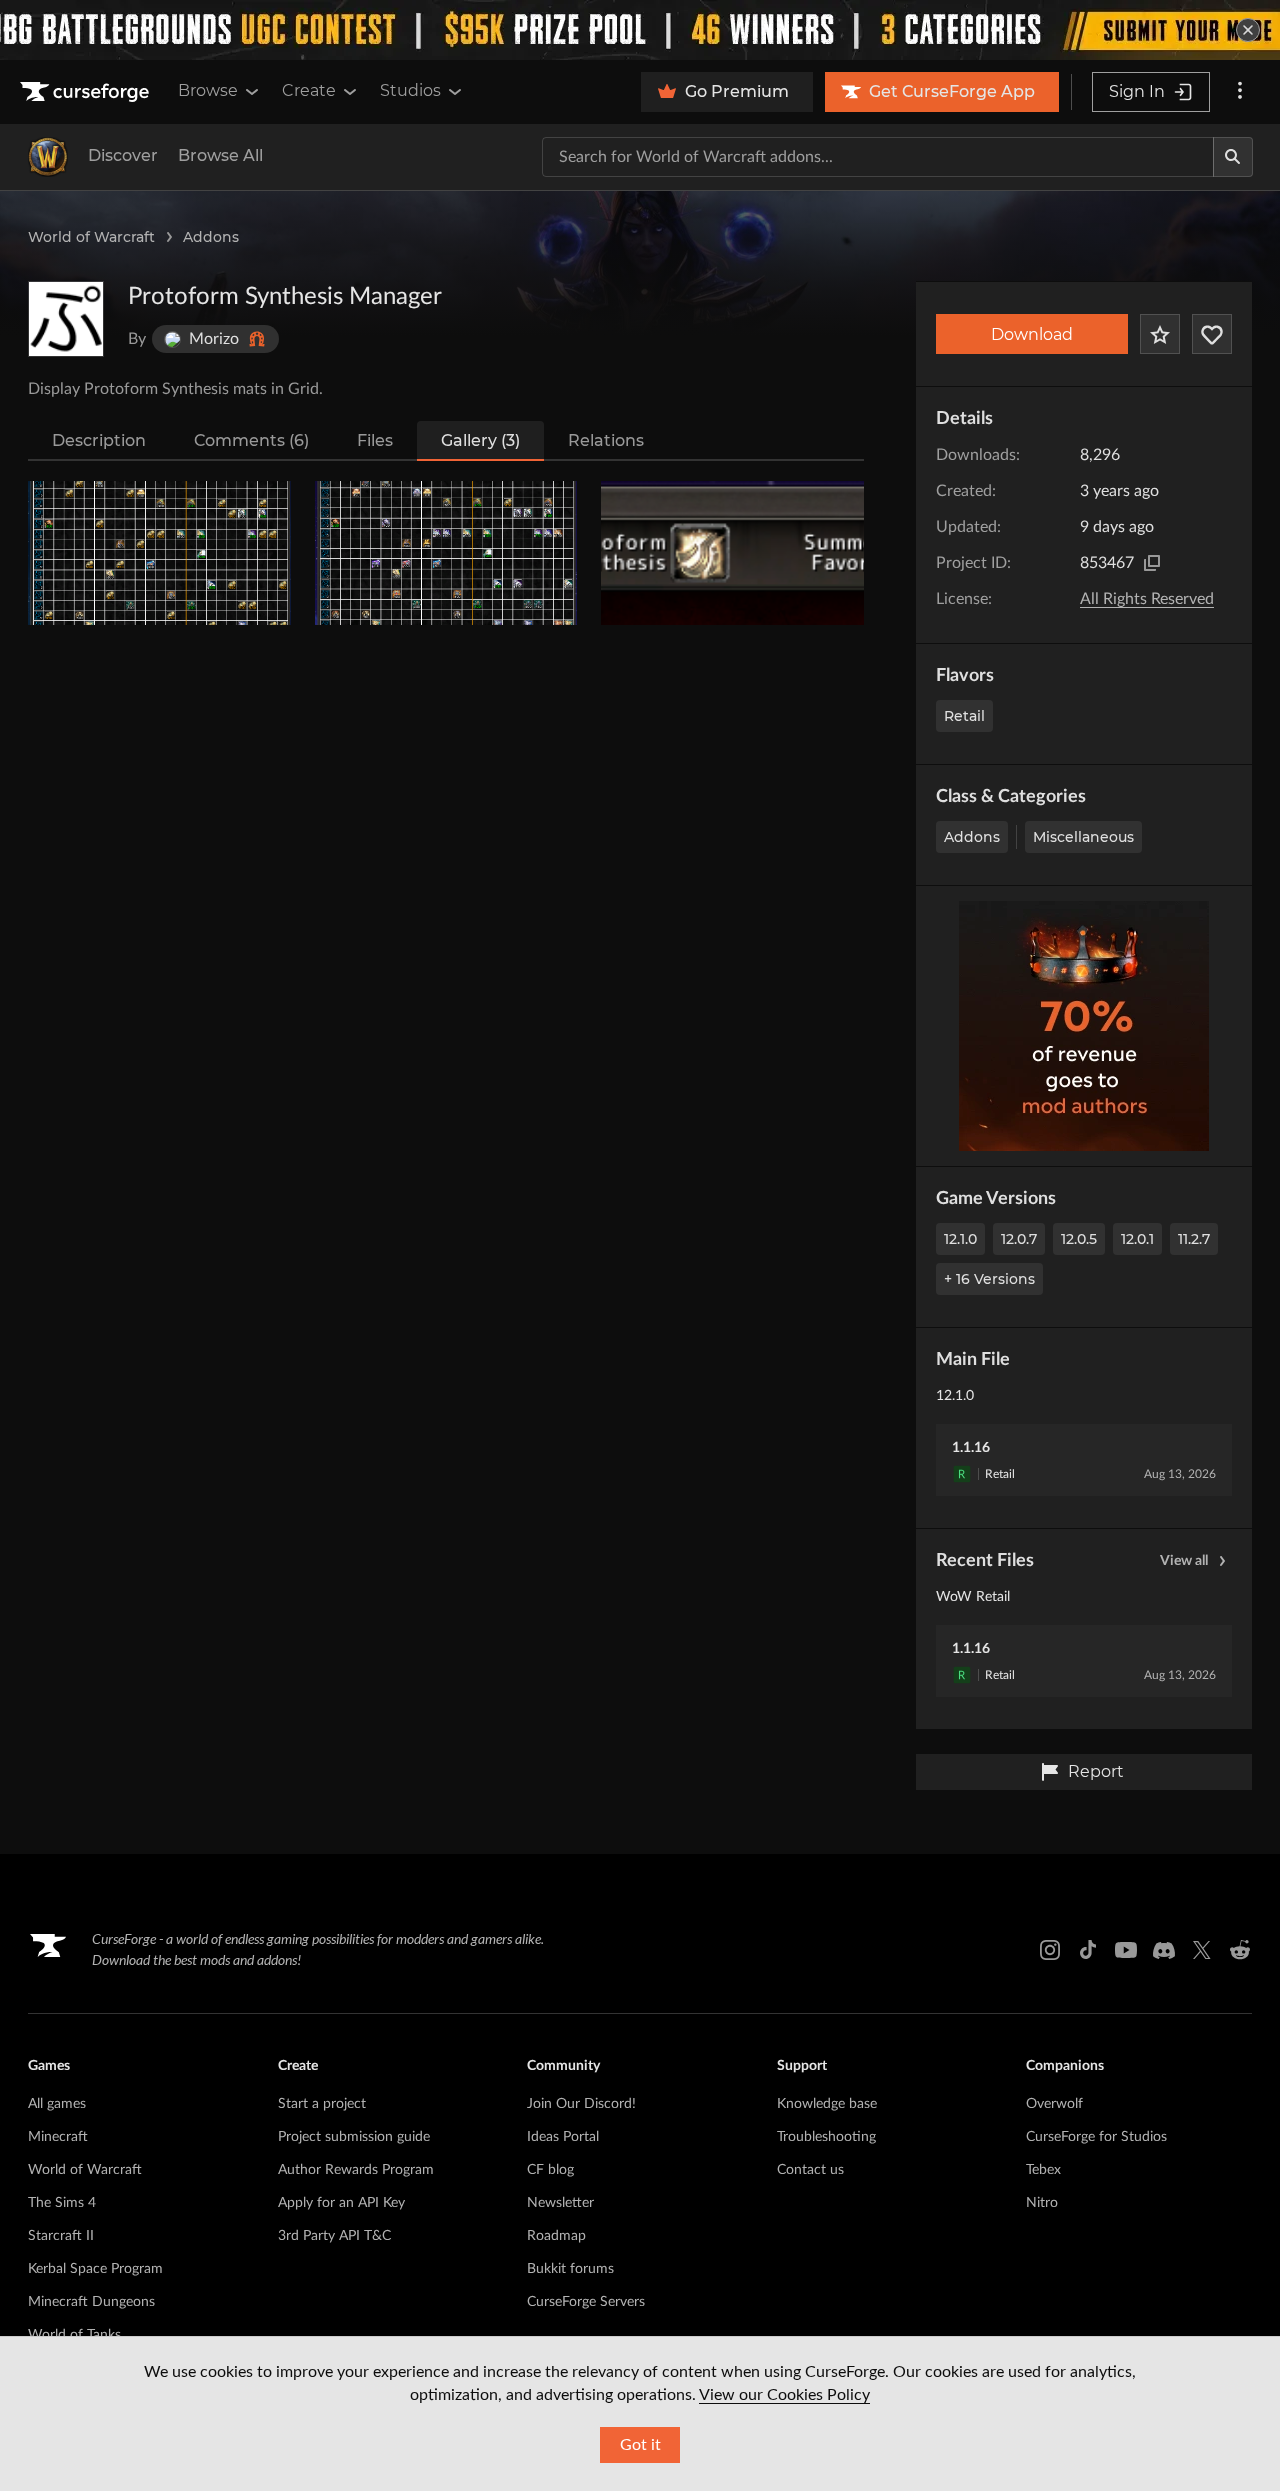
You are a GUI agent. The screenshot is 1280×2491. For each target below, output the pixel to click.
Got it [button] (640, 2445)
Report (1096, 1771)
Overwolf (1054, 2104)
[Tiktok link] (1088, 1950)
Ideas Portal (563, 2137)
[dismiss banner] (1248, 30)
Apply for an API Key (341, 2203)
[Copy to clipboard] (1152, 563)
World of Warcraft (91, 237)
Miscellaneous (1083, 837)
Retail (964, 716)
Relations (606, 440)
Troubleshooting (826, 2137)
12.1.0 (960, 1239)
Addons (211, 237)
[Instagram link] (1050, 1950)
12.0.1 (1137, 1239)
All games (57, 2104)
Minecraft (58, 2137)
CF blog (550, 2170)
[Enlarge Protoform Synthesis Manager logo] (66, 319)
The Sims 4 (62, 2203)
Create (309, 90)
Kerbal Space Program (95, 2269)
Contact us (810, 2170)
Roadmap (556, 2236)
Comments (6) (251, 440)
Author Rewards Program (356, 2170)
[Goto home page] (87, 92)
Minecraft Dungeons (91, 2302)
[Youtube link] (1126, 1950)
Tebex (1043, 2170)
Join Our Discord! (581, 2104)
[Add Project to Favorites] (1160, 334)
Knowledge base (827, 2104)
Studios (410, 90)
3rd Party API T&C (334, 2236)
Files (375, 440)
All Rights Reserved (1147, 599)
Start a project (322, 2104)
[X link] (1202, 1950)
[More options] (1240, 92)
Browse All (220, 155)
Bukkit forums (570, 2269)
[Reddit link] (1240, 1950)
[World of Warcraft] (48, 157)
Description (99, 440)
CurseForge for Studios (1096, 2137)
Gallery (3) (480, 440)
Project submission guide (354, 2137)
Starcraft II (61, 2236)
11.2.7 (1194, 1239)
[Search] (1233, 157)
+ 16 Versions (989, 1279)
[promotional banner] (640, 30)
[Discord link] (1164, 1950)
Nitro (1042, 2203)
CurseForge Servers (586, 2302)
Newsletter (560, 2203)
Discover (123, 155)
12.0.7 (1019, 1239)
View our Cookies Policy (784, 2395)
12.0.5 (1079, 1239)
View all (1184, 1561)
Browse (208, 90)
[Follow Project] (1212, 334)
